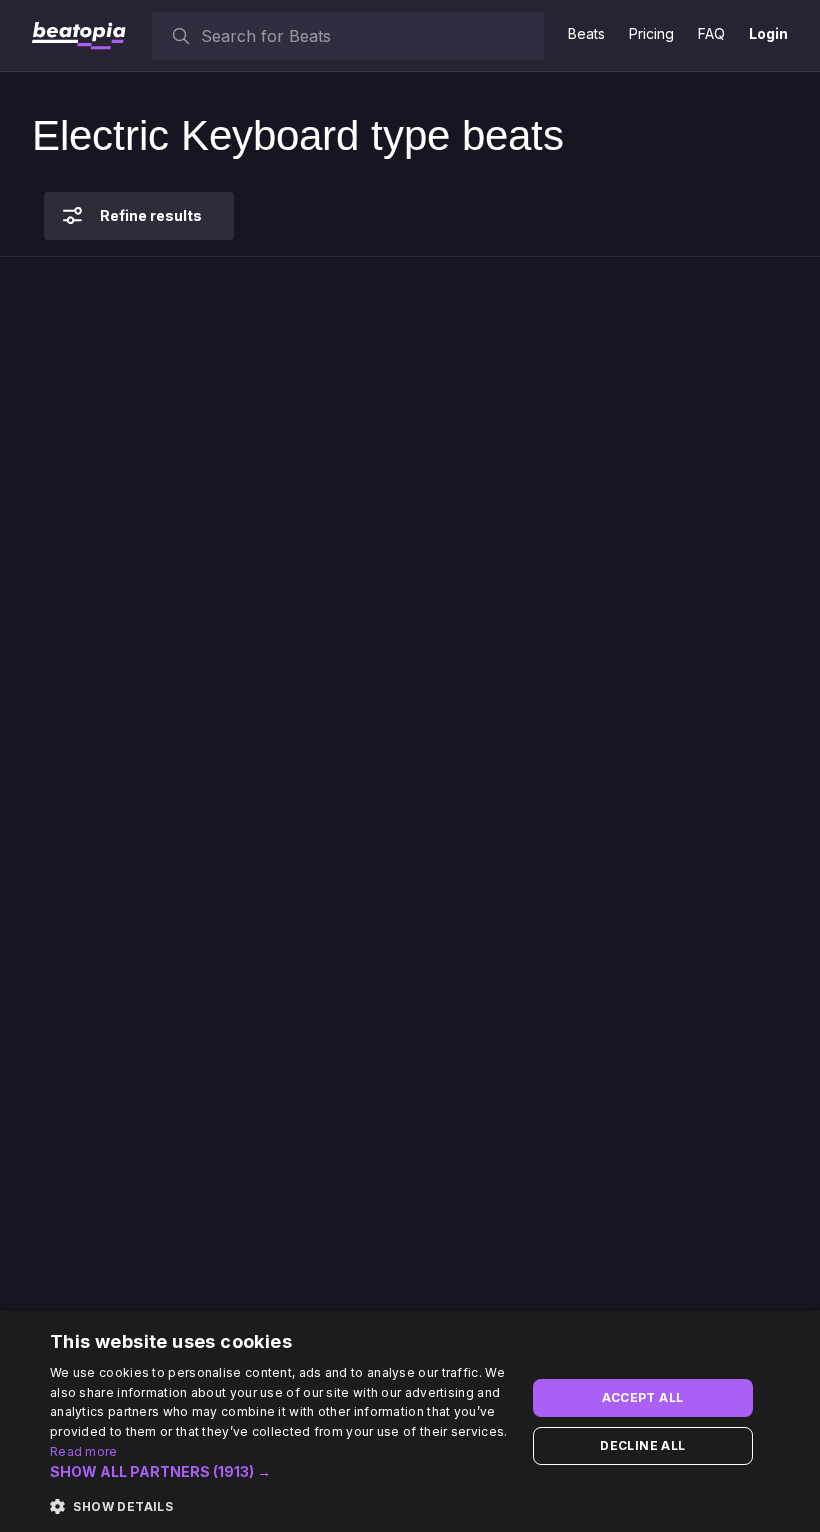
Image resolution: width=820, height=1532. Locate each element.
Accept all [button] (642, 1397)
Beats (586, 33)
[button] (281, 1472)
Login (768, 33)
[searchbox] (368, 36)
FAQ (711, 33)
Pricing (651, 33)
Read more (84, 1451)
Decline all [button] (642, 1445)
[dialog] (410, 1421)
